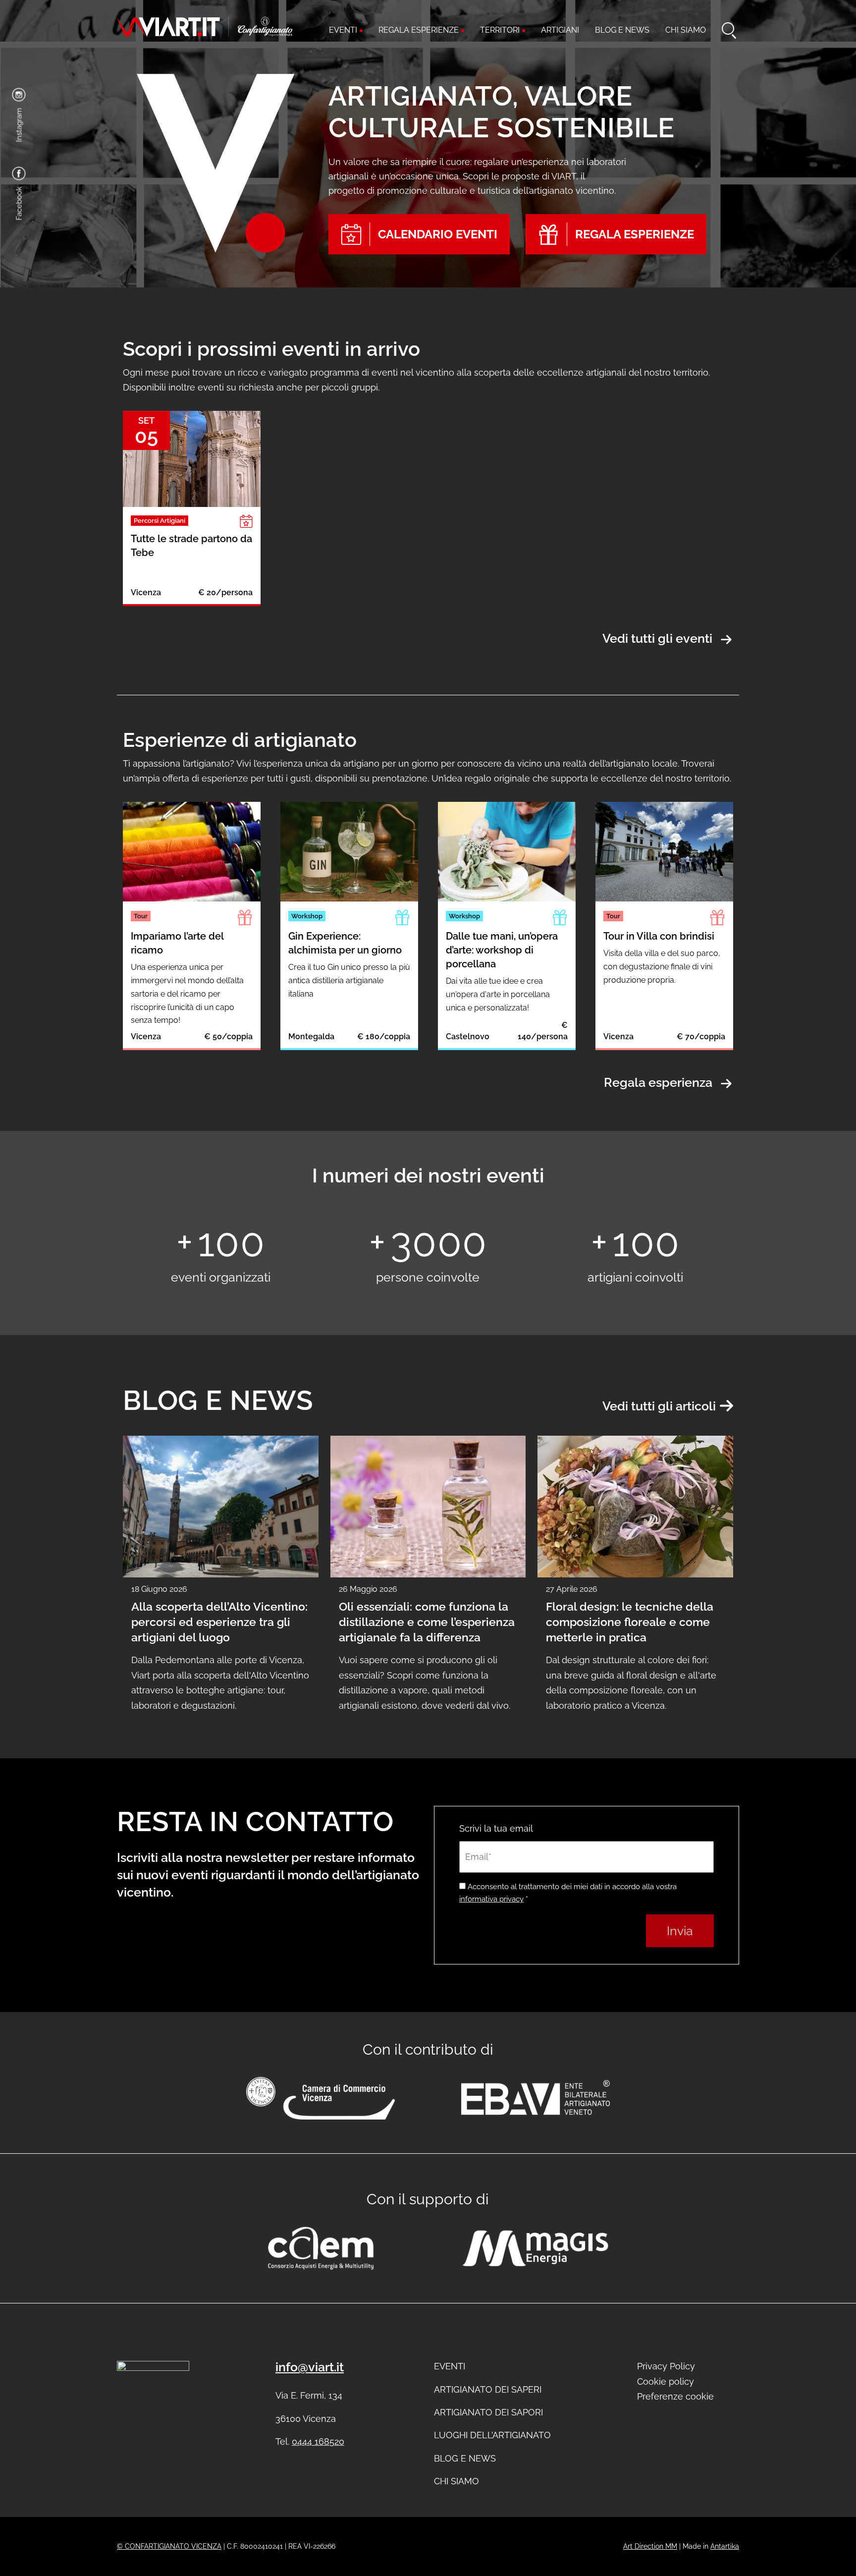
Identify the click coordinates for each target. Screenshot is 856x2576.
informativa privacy (491, 1899)
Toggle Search (730, 31)
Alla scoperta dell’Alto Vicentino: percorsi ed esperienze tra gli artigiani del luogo (219, 1622)
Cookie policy (666, 2381)
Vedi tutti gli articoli (659, 1406)
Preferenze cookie (675, 2396)
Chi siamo (456, 2481)
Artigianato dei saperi (488, 2389)
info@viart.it (310, 2367)
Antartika (725, 2546)
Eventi (450, 2366)
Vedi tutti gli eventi (657, 639)
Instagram (19, 125)
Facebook (19, 204)
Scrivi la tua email (496, 1828)
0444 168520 (318, 2441)
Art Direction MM (650, 2546)
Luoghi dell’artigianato (492, 2435)
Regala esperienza (658, 1083)
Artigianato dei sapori (488, 2412)
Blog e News (465, 2458)
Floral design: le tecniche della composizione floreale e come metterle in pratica (630, 1622)
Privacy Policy (666, 2366)
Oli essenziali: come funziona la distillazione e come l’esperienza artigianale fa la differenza (427, 1622)
